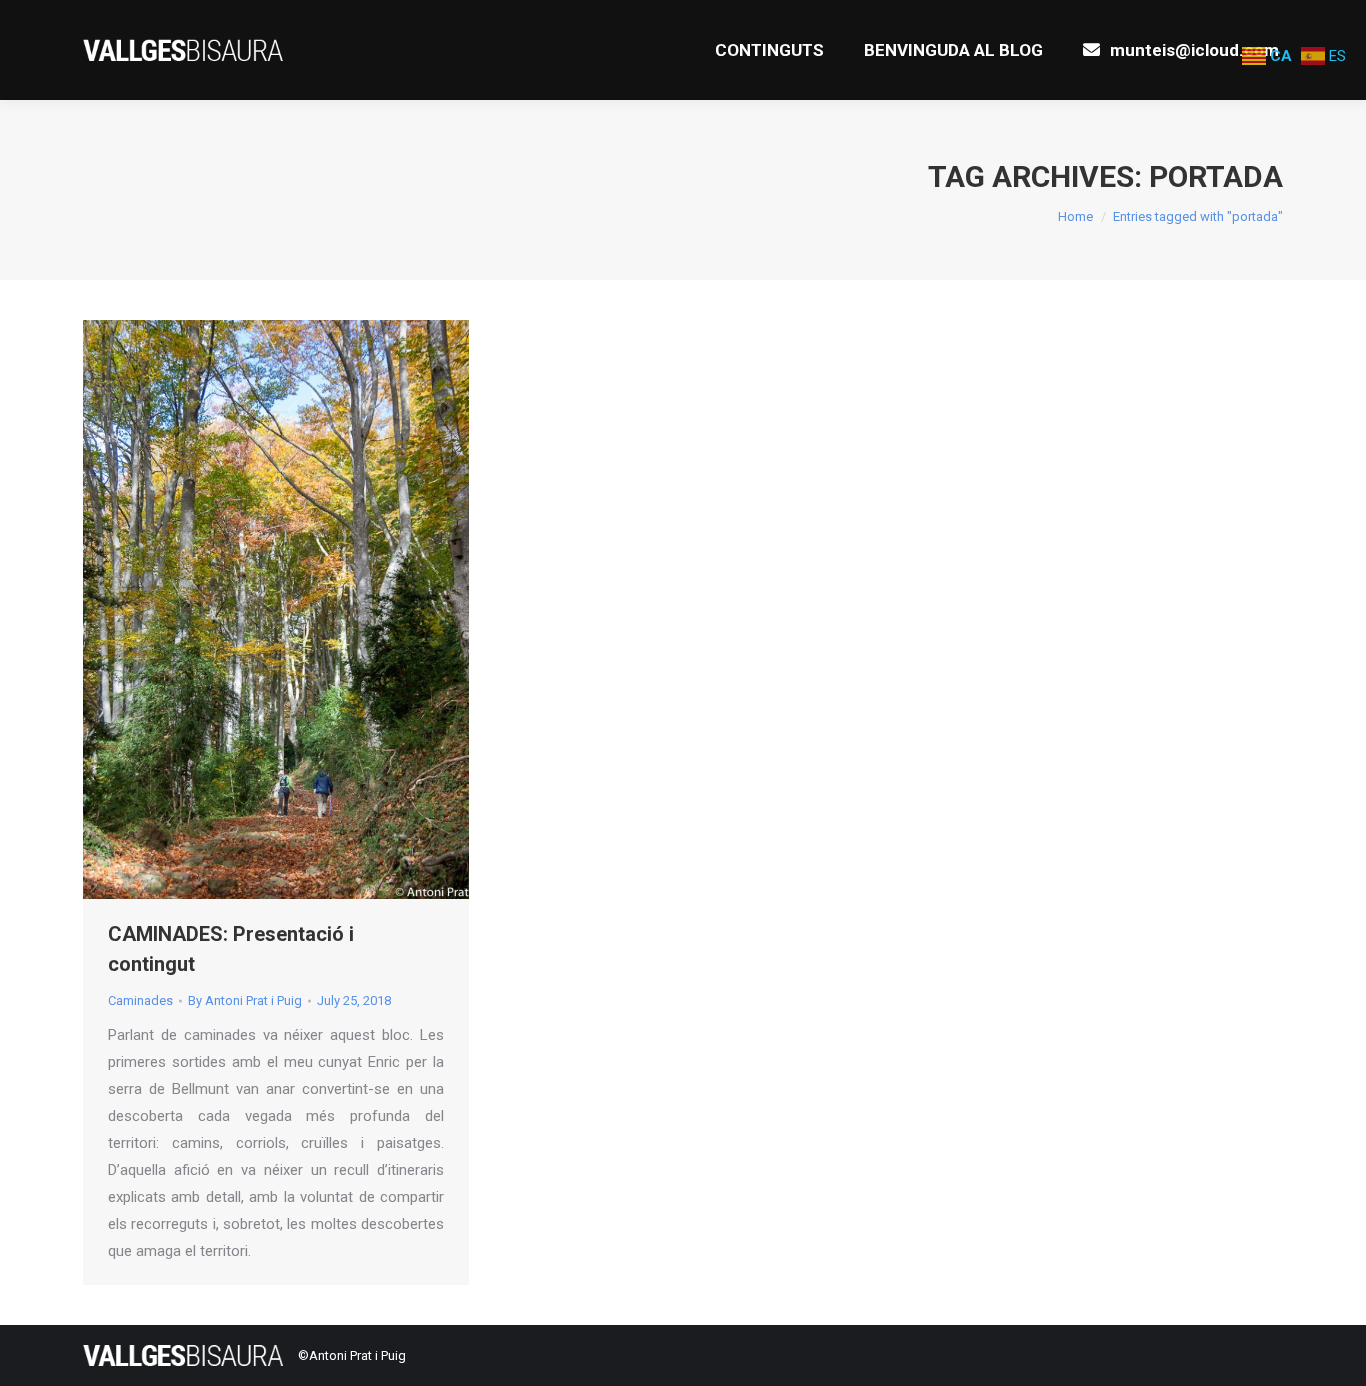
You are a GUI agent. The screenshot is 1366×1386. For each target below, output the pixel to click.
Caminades (140, 1000)
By (245, 1000)
